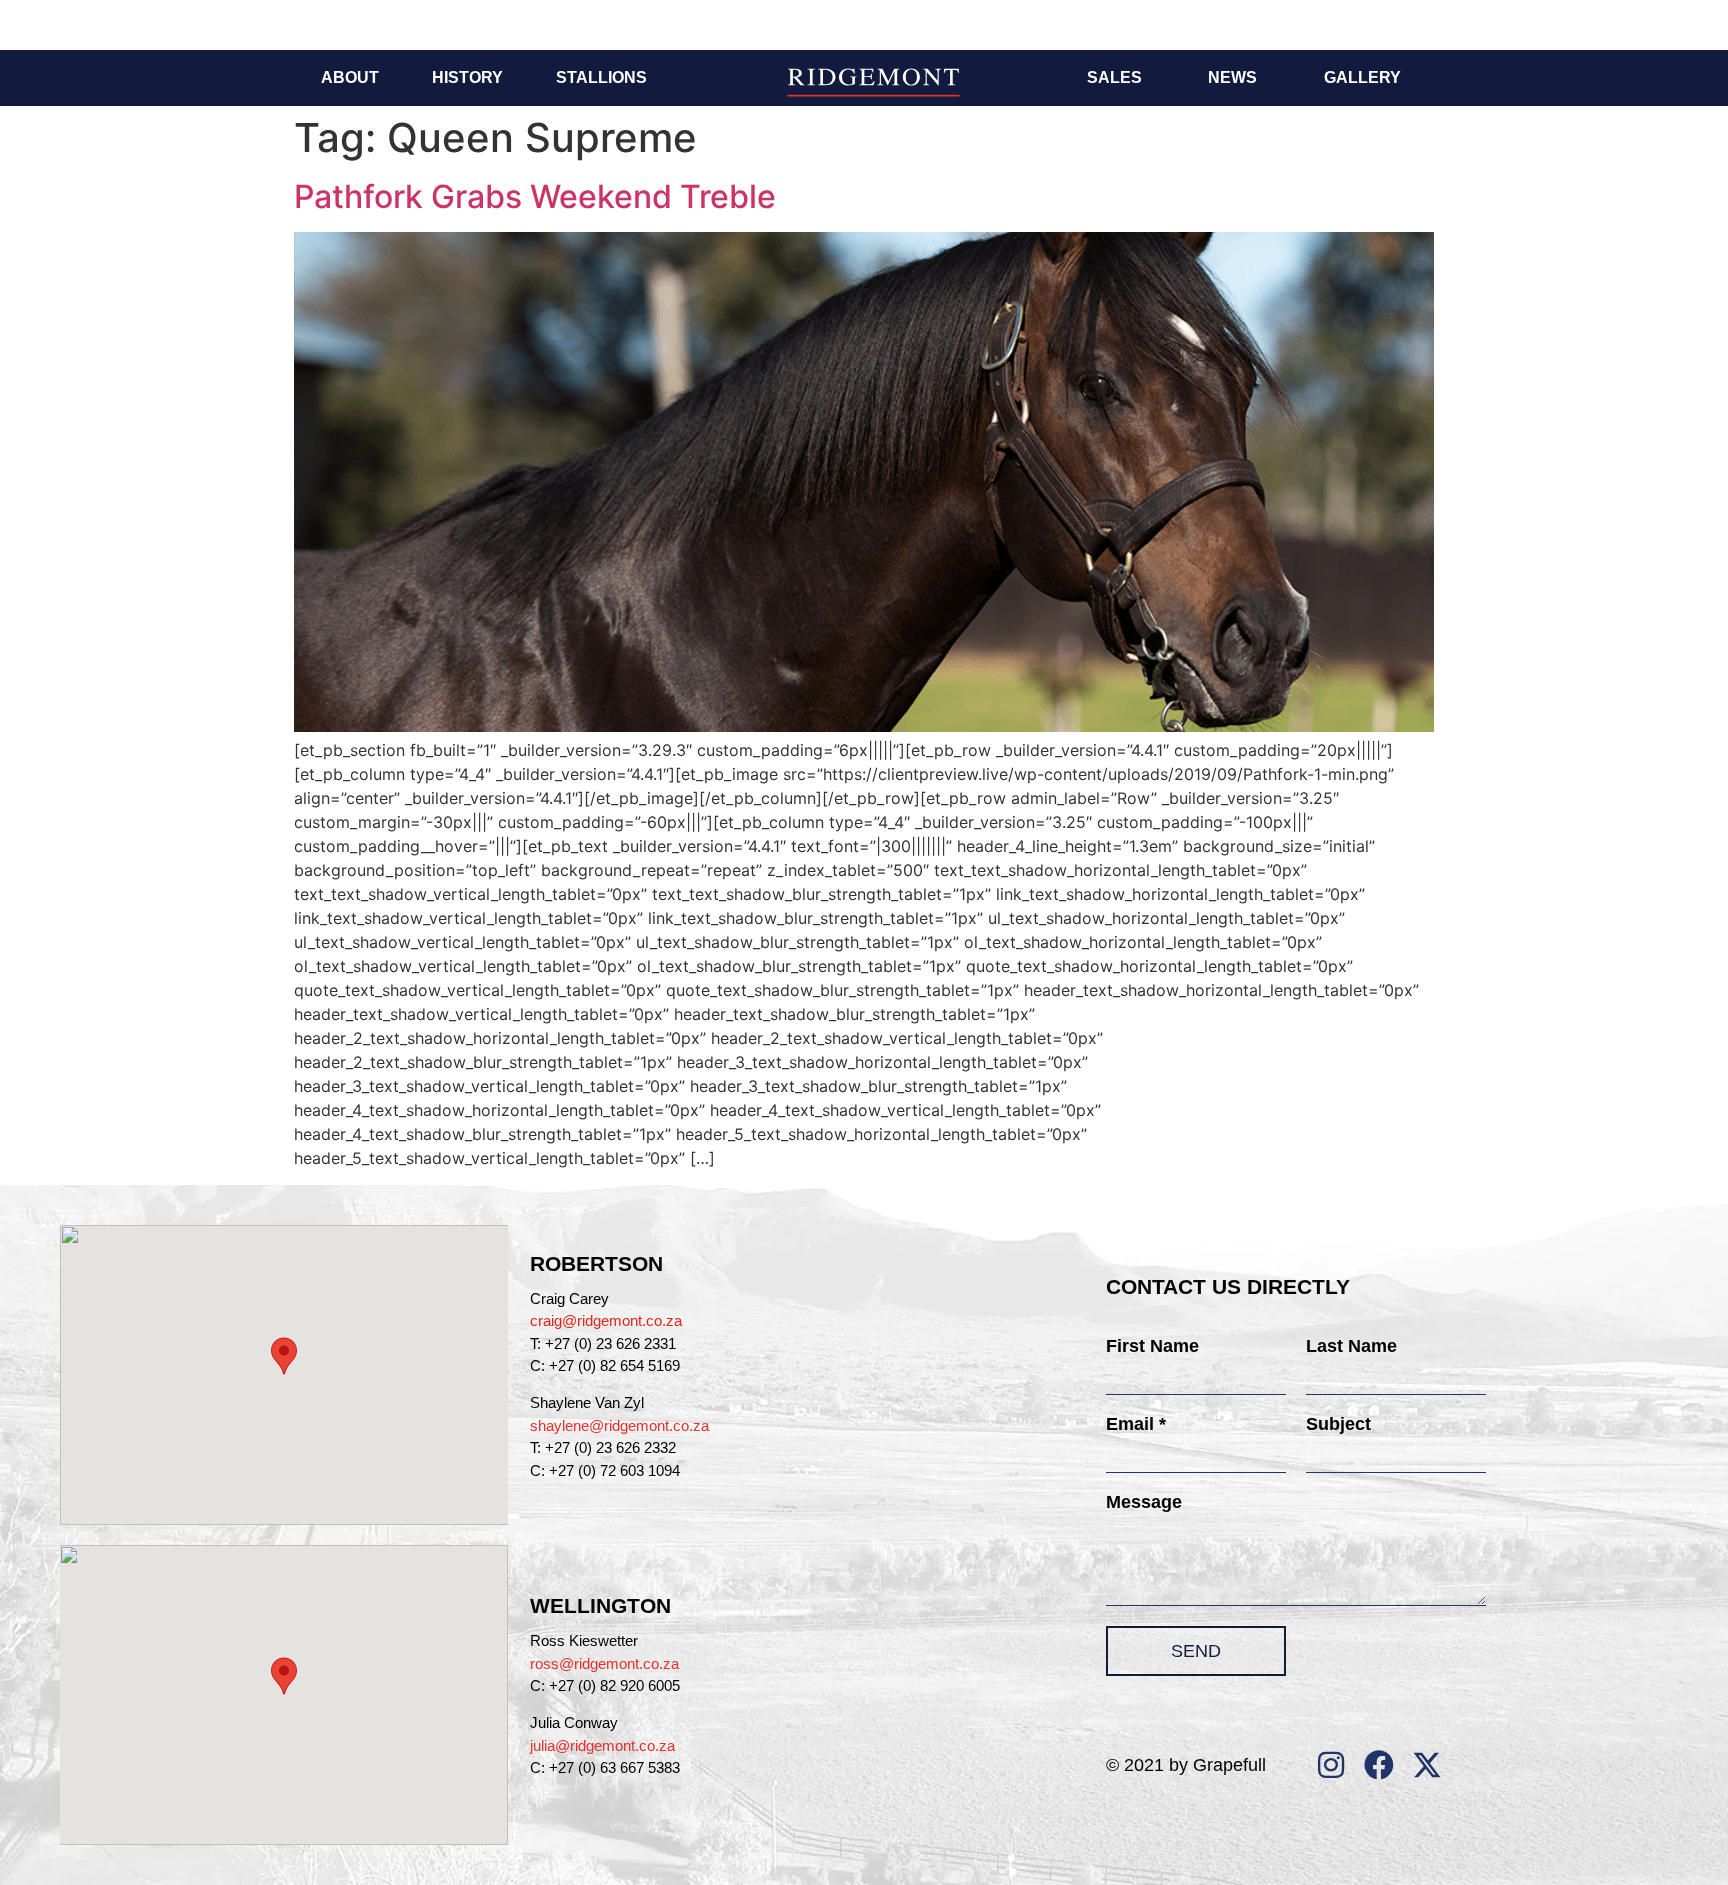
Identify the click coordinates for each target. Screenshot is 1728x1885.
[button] (284, 1356)
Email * (1136, 1424)
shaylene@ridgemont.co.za (619, 1425)
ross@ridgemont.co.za (604, 1663)
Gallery (1362, 77)
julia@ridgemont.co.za (602, 1745)
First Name (1152, 1346)
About (350, 77)
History (467, 77)
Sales (1114, 77)
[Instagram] (1331, 1765)
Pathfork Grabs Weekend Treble (535, 196)
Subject (1338, 1424)
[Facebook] (1379, 1765)
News (1232, 77)
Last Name (1351, 1346)
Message (1144, 1502)
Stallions (601, 77)
